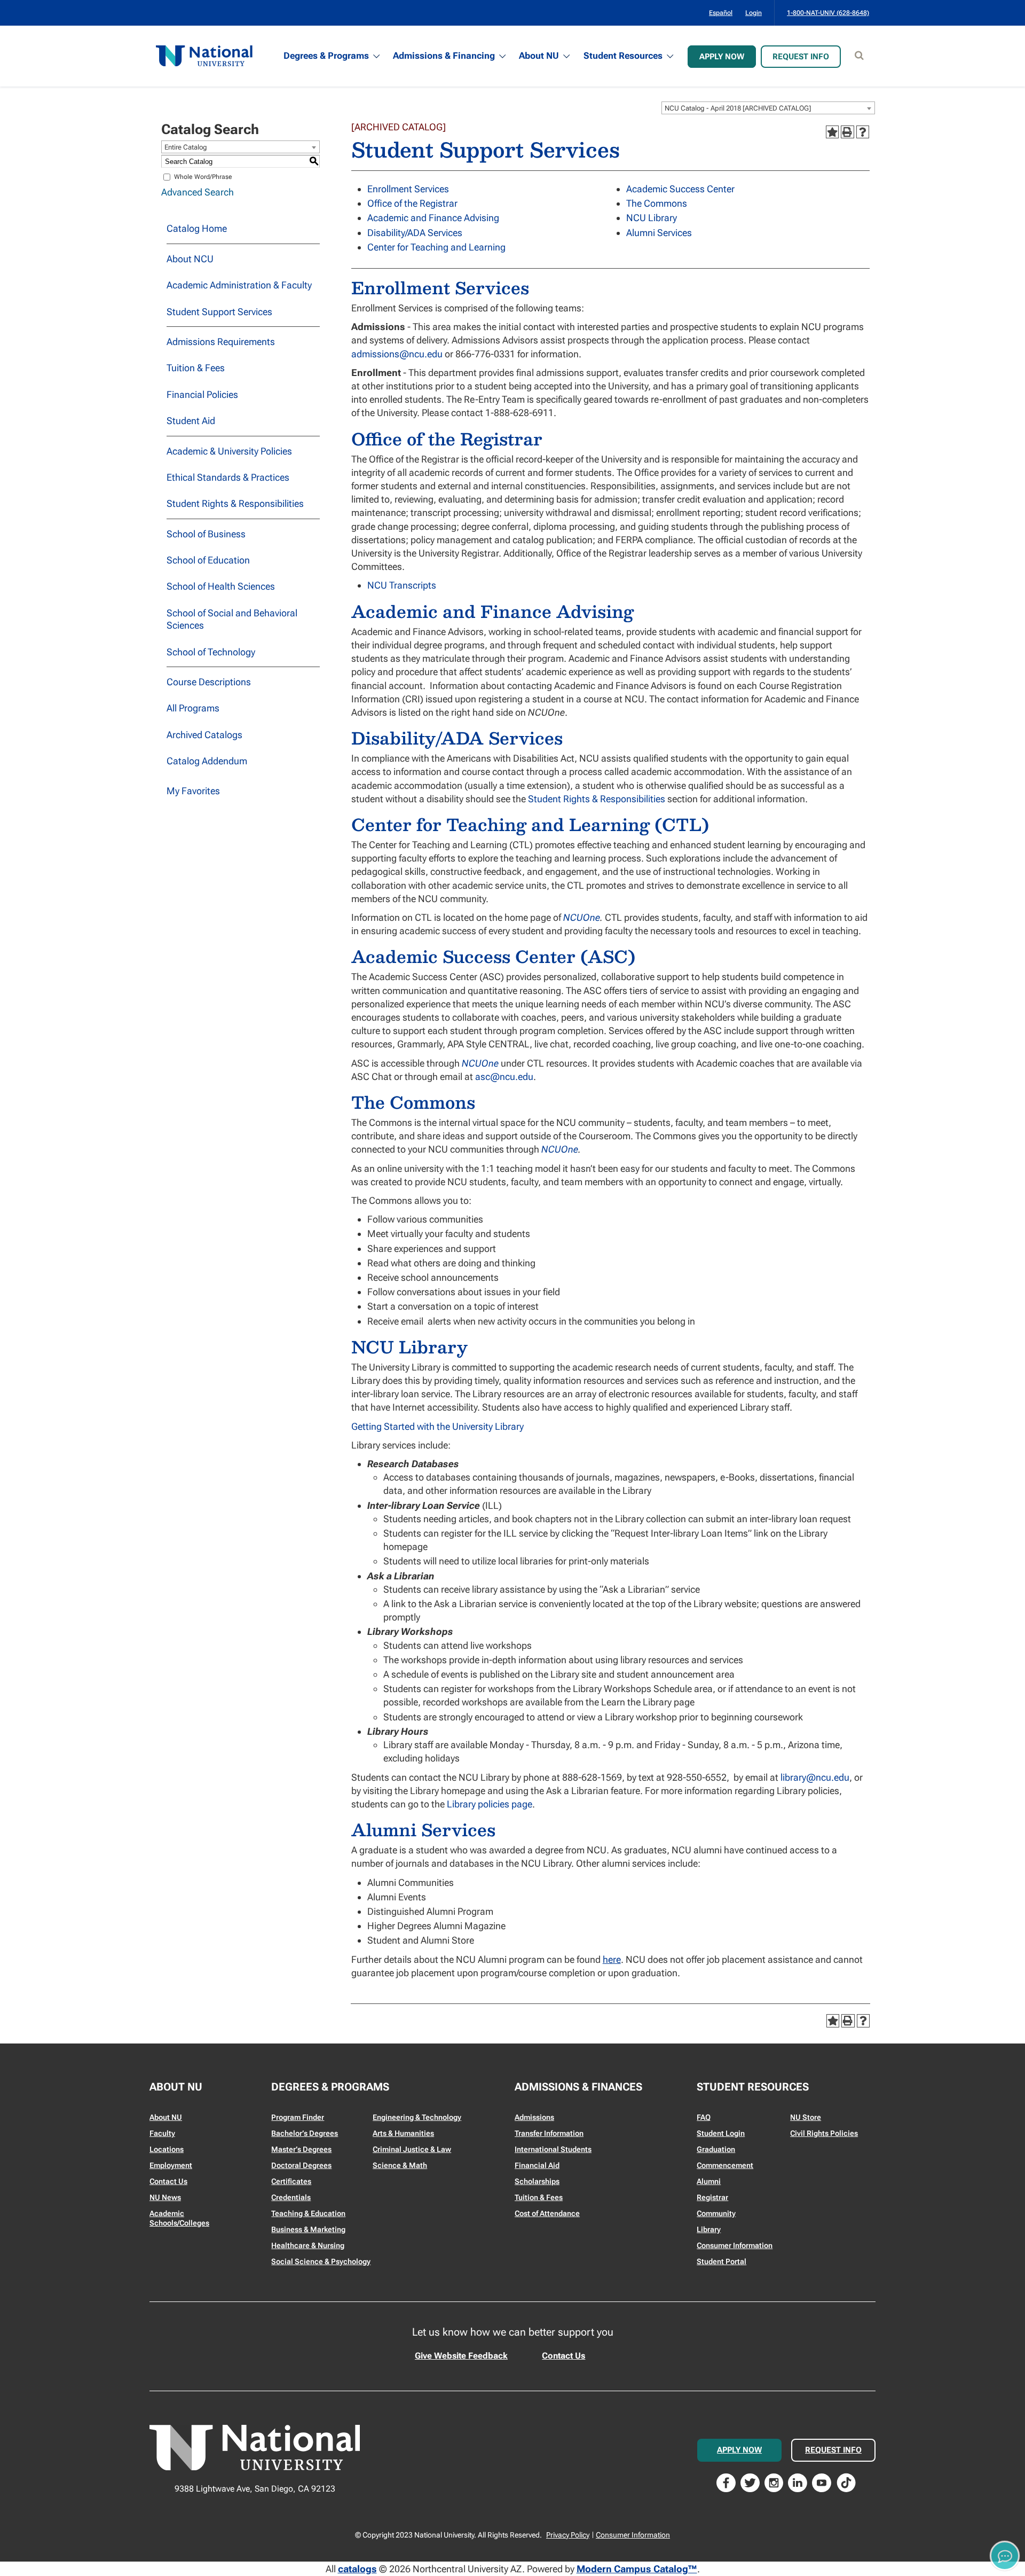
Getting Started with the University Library (437, 1426)
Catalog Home (197, 228)
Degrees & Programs (326, 56)
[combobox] (768, 108)
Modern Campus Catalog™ (637, 2569)
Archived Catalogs (204, 735)
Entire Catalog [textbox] (186, 147)
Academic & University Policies (229, 451)
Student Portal (722, 2261)
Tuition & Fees (196, 368)
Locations (167, 2149)
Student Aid (191, 421)
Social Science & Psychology (321, 2261)
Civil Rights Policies (824, 2133)
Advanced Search (198, 192)
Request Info (801, 57)
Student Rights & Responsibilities (235, 503)
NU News (165, 2197)
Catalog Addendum (207, 761)
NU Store (806, 2117)
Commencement (725, 2165)
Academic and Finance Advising (433, 218)
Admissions (534, 2117)
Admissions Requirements (221, 342)
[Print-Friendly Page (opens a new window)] (847, 132)
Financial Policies (202, 394)
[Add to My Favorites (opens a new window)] (832, 132)
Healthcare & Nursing (308, 2245)
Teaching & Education (308, 2213)
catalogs (357, 2569)
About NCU (190, 259)
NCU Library (652, 218)
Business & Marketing (308, 2229)
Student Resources (623, 56)
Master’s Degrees (301, 2149)
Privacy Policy (568, 2535)
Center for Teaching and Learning (436, 247)
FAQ (704, 2117)
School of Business (206, 534)
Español (721, 13)
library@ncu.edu (815, 1777)
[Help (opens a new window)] (863, 132)
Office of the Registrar (412, 203)
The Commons (657, 203)
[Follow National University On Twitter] (750, 2482)
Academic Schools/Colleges (179, 2218)
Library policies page (490, 1804)
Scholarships (537, 2181)
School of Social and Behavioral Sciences (232, 619)
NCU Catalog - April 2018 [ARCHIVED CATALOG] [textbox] (738, 108)
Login (754, 13)
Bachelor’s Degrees (305, 2133)
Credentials (291, 2197)
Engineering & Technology (417, 2117)
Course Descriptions (209, 682)
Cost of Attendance (547, 2213)
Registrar (712, 2197)
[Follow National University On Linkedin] (798, 2482)
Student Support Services (219, 312)
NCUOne (582, 917)
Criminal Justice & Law (412, 2149)
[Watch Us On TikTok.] (846, 2482)
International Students (553, 2149)
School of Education (208, 560)
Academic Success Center (680, 189)
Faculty (162, 2133)
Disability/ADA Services (415, 233)
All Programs (193, 708)
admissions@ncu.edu (397, 354)
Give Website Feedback (461, 2356)
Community (716, 2213)
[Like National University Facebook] (726, 2482)
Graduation (716, 2149)
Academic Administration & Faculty (239, 285)
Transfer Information (549, 2133)
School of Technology (211, 652)
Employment (171, 2165)
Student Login (721, 2133)
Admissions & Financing (444, 56)
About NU (539, 56)
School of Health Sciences (221, 586)
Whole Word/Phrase (203, 177)
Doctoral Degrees (301, 2165)
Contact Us (168, 2181)
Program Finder (298, 2117)
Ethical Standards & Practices (228, 477)
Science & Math (400, 2165)
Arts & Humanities (403, 2133)
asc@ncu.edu (504, 1076)
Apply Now (722, 57)
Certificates (291, 2181)
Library (709, 2229)
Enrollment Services (408, 189)
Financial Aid (537, 2165)
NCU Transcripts (402, 585)
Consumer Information (735, 2245)
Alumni (709, 2181)
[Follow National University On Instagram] (774, 2482)
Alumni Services (659, 233)
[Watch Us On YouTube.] (822, 2482)
